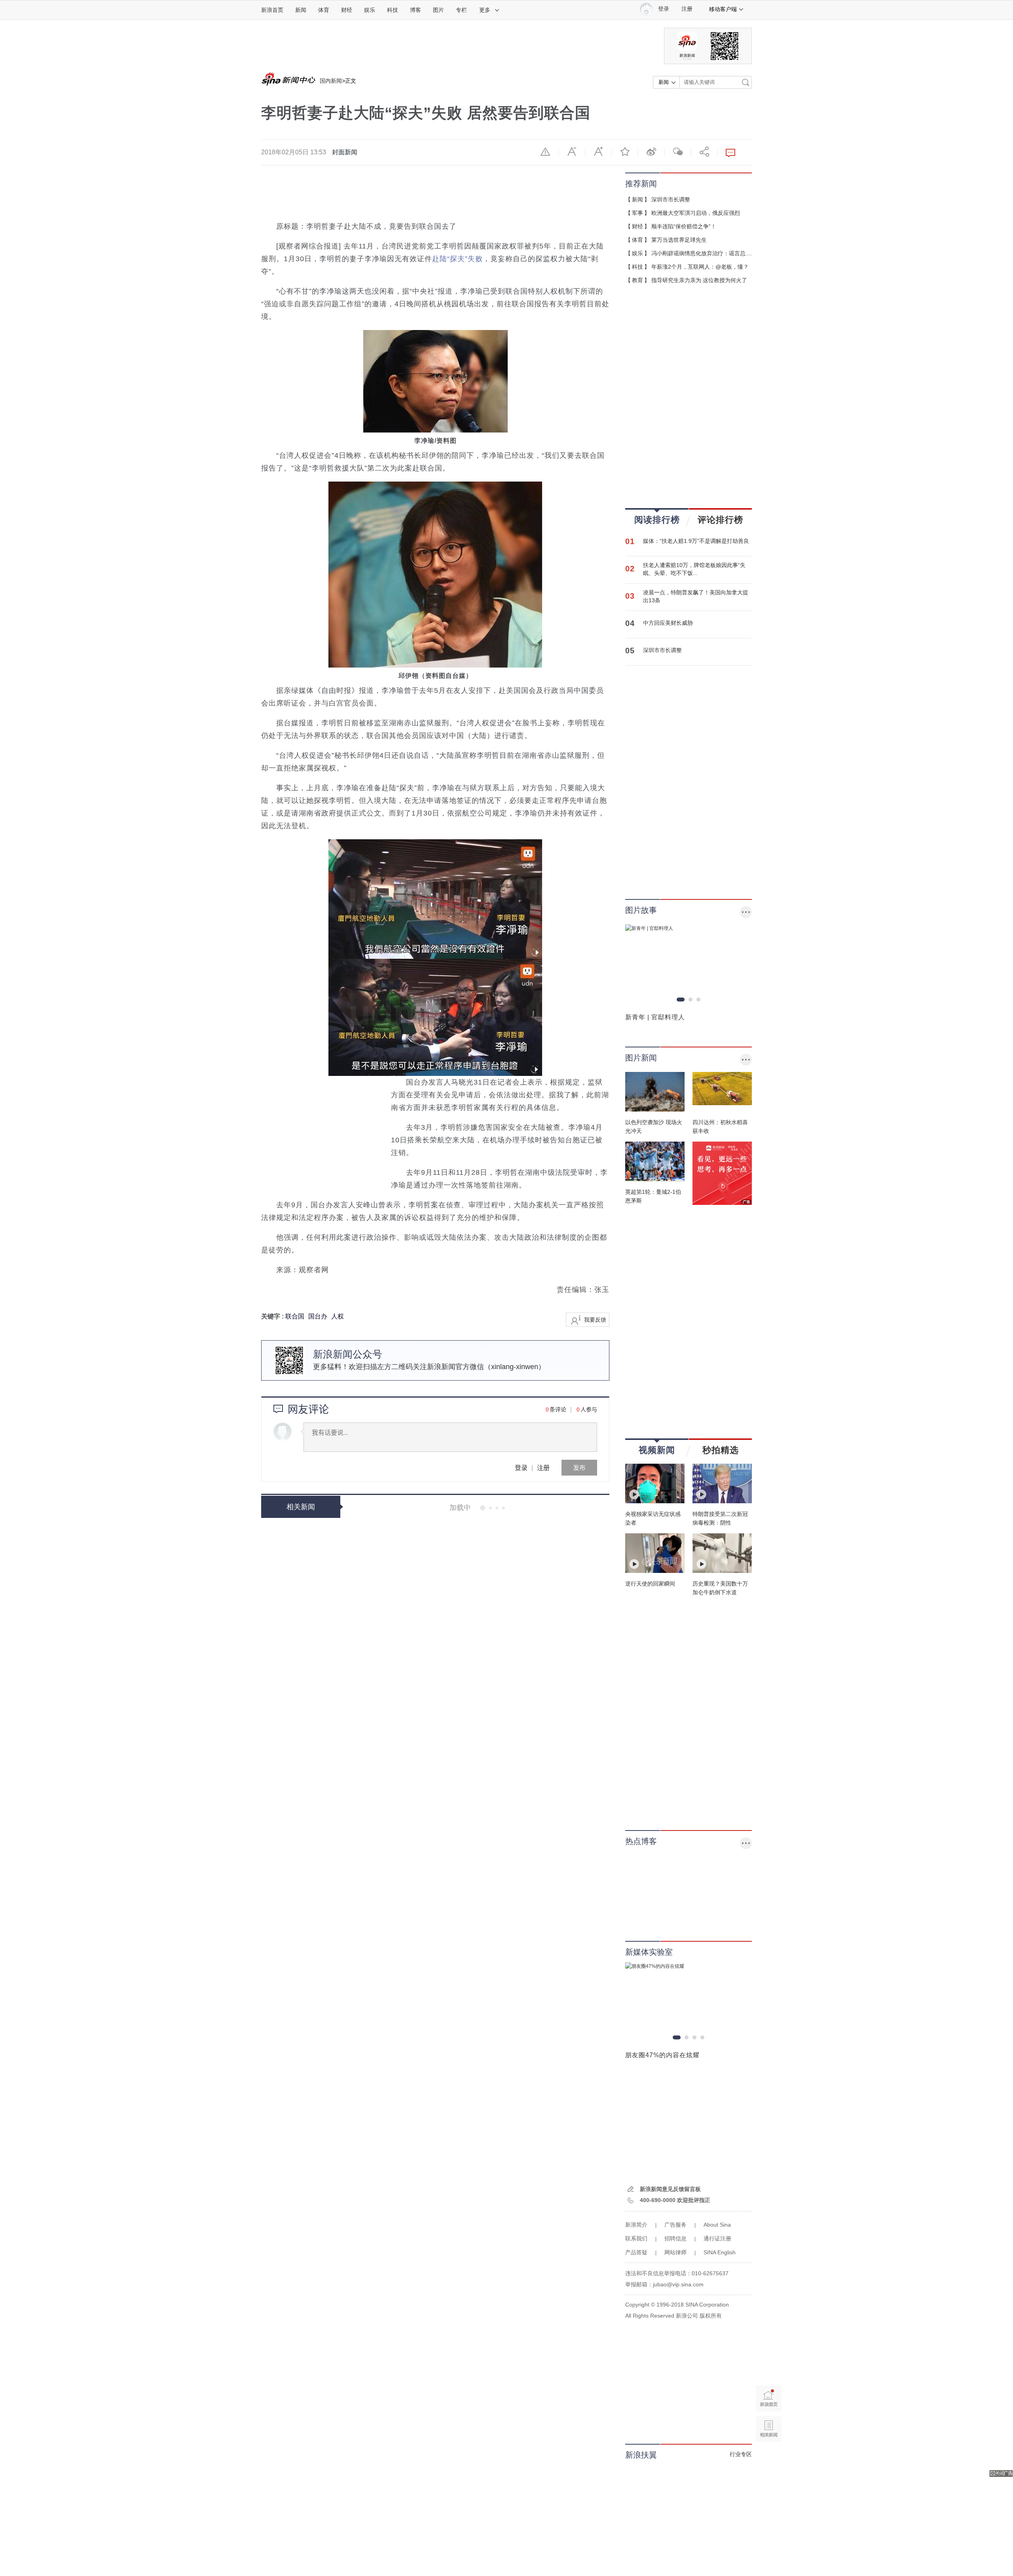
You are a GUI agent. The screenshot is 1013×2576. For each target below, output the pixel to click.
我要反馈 (595, 1320)
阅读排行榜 (657, 520)
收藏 (625, 152)
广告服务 (675, 2225)
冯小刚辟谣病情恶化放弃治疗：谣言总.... (702, 253)
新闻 (301, 10)
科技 (393, 10)
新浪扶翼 (641, 2455)
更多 (485, 10)
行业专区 (741, 2454)
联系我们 (636, 2238)
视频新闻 (657, 1450)
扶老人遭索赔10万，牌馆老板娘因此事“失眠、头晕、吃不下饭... (694, 569)
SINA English (720, 2252)
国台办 (318, 1316)
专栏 (461, 10)
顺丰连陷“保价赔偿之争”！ (684, 226)
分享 (704, 152)
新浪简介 (636, 2225)
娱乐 (370, 10)
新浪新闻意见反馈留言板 (670, 2189)
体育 (324, 10)
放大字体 (598, 152)
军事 (637, 213)
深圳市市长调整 (671, 199)
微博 (651, 152)
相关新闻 (301, 1507)
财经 (347, 10)
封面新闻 (345, 152)
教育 (637, 280)
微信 (678, 152)
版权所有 (711, 2316)
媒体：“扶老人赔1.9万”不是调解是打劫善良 (696, 541)
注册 (687, 9)
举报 (545, 152)
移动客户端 (723, 9)
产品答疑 (636, 2252)
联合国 (295, 1316)
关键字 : (273, 1316)
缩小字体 (572, 152)
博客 (415, 10)
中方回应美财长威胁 (668, 623)
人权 (338, 1316)
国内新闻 (331, 81)
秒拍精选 (721, 1450)
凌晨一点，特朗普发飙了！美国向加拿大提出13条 (696, 596)
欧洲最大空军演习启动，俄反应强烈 (696, 213)
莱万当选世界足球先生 (679, 240)
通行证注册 (717, 2238)
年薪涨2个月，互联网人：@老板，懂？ (700, 267)
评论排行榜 (720, 520)
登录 (521, 1467)
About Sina (717, 2225)
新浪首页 (272, 10)
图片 (438, 10)
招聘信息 (675, 2238)
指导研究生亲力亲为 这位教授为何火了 (699, 280)
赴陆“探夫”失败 (457, 259)
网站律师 (675, 2252)
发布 (579, 1467)
